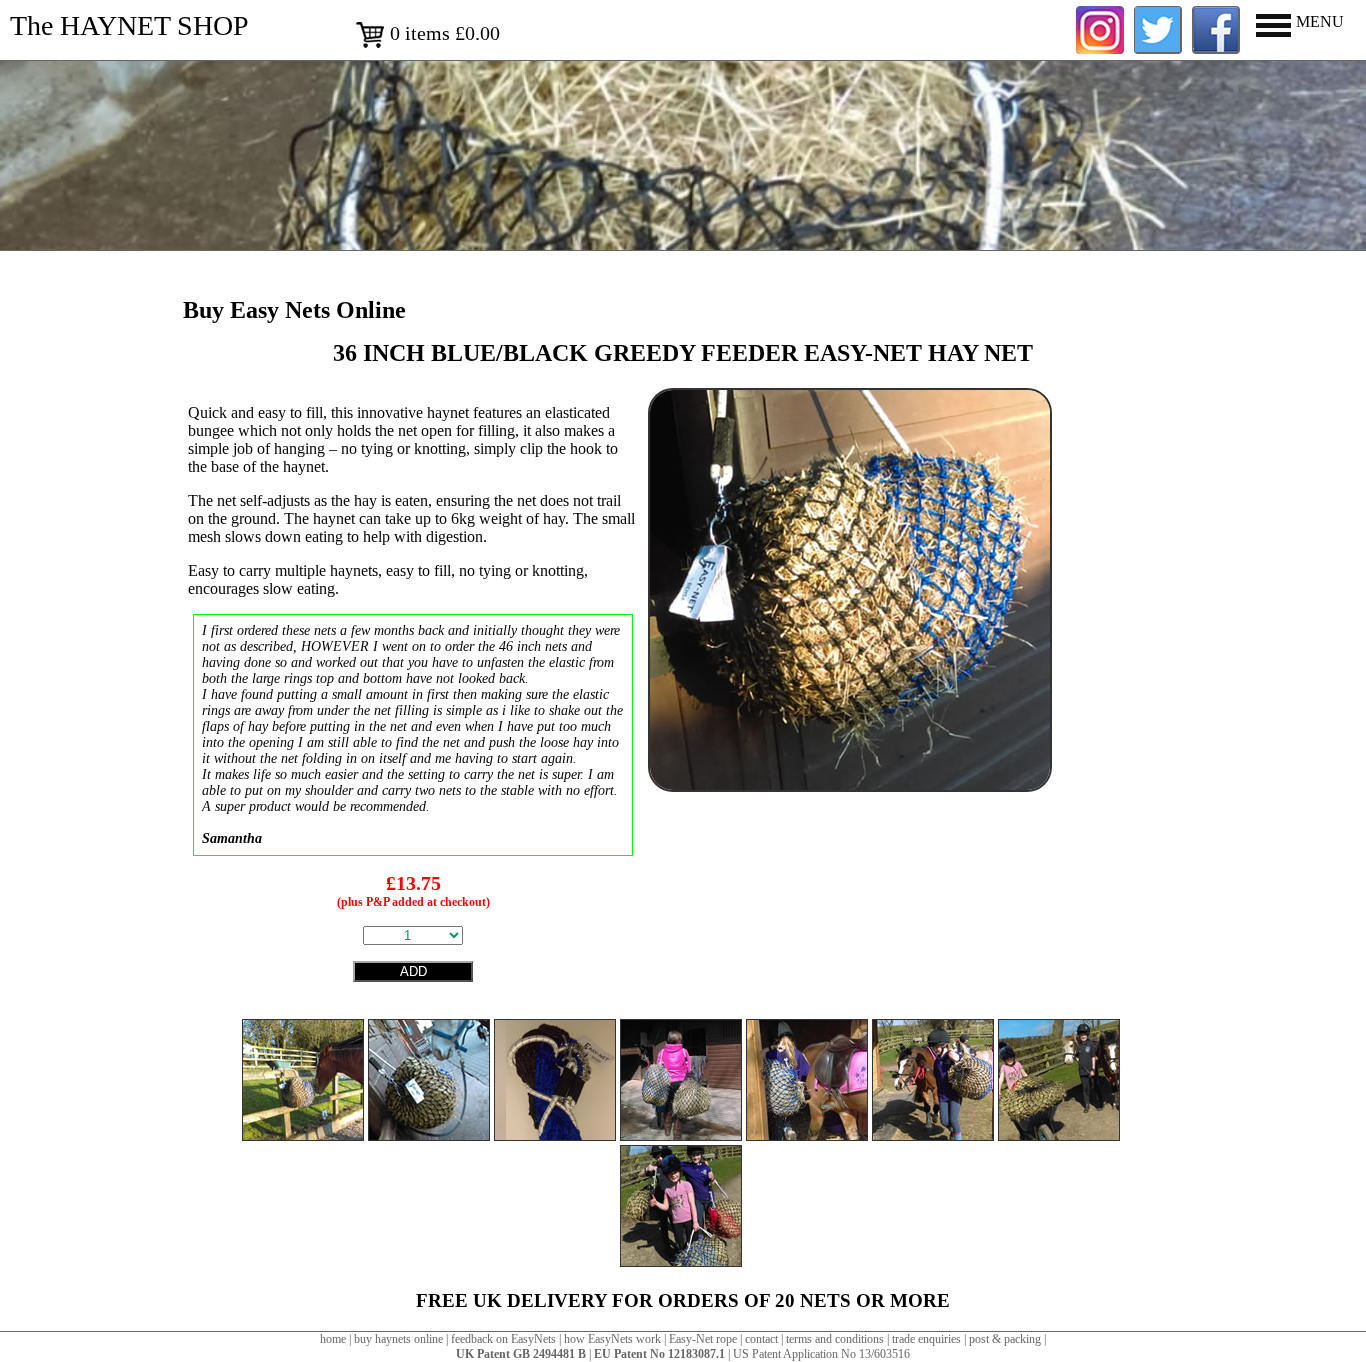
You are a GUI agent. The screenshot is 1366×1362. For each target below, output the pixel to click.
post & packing (1005, 1339)
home (333, 1339)
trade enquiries (926, 1339)
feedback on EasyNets (503, 1339)
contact (761, 1339)
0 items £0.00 (442, 33)
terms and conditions (835, 1339)
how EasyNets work (612, 1339)
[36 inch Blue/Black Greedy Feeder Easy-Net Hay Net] (850, 786)
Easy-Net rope (703, 1339)
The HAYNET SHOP (129, 25)
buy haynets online (398, 1339)
